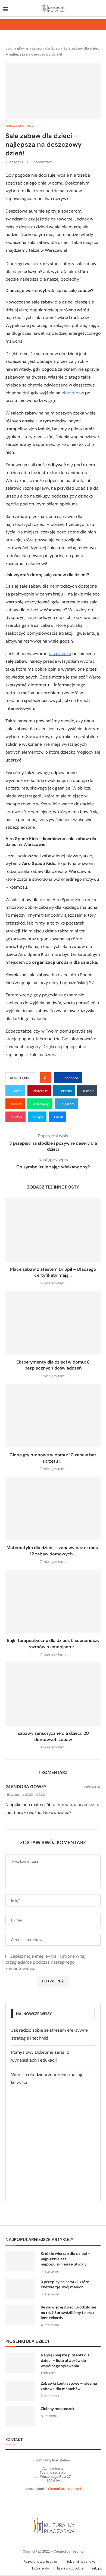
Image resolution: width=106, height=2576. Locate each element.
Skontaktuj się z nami (64, 2489)
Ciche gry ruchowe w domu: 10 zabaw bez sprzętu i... (53, 1458)
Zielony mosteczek (58, 2409)
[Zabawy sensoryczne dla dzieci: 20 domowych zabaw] (53, 1694)
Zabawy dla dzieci (46, 48)
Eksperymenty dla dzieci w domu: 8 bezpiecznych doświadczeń (53, 1365)
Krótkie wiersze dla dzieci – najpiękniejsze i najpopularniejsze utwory (66, 2259)
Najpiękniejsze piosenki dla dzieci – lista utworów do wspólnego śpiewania (65, 2360)
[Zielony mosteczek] (20, 2416)
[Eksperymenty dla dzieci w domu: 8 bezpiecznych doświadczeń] (53, 1323)
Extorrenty (40, 2568)
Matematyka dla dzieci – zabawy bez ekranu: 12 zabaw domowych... (53, 1551)
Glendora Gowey (26, 1787)
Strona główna (17, 48)
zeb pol (97, 2568)
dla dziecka (60, 654)
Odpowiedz (91, 1787)
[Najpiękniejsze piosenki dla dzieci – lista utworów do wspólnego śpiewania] (20, 2362)
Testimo (77, 2551)
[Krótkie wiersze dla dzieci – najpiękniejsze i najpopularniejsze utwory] (20, 2261)
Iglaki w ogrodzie (70, 2568)
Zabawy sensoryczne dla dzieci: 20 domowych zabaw (53, 1736)
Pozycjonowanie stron (41, 2561)
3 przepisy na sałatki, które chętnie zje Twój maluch (65, 2285)
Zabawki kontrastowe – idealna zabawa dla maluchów (69, 2386)
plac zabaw (73, 393)
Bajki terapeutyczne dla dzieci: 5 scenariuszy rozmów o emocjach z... (53, 1643)
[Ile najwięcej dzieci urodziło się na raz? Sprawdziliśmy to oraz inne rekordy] (20, 2315)
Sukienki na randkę (81, 2561)
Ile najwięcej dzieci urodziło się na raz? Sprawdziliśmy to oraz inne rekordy (68, 2312)
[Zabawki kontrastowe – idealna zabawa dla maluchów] (20, 2391)
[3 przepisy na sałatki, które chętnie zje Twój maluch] (20, 2289)
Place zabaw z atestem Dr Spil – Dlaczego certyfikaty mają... (53, 1272)
